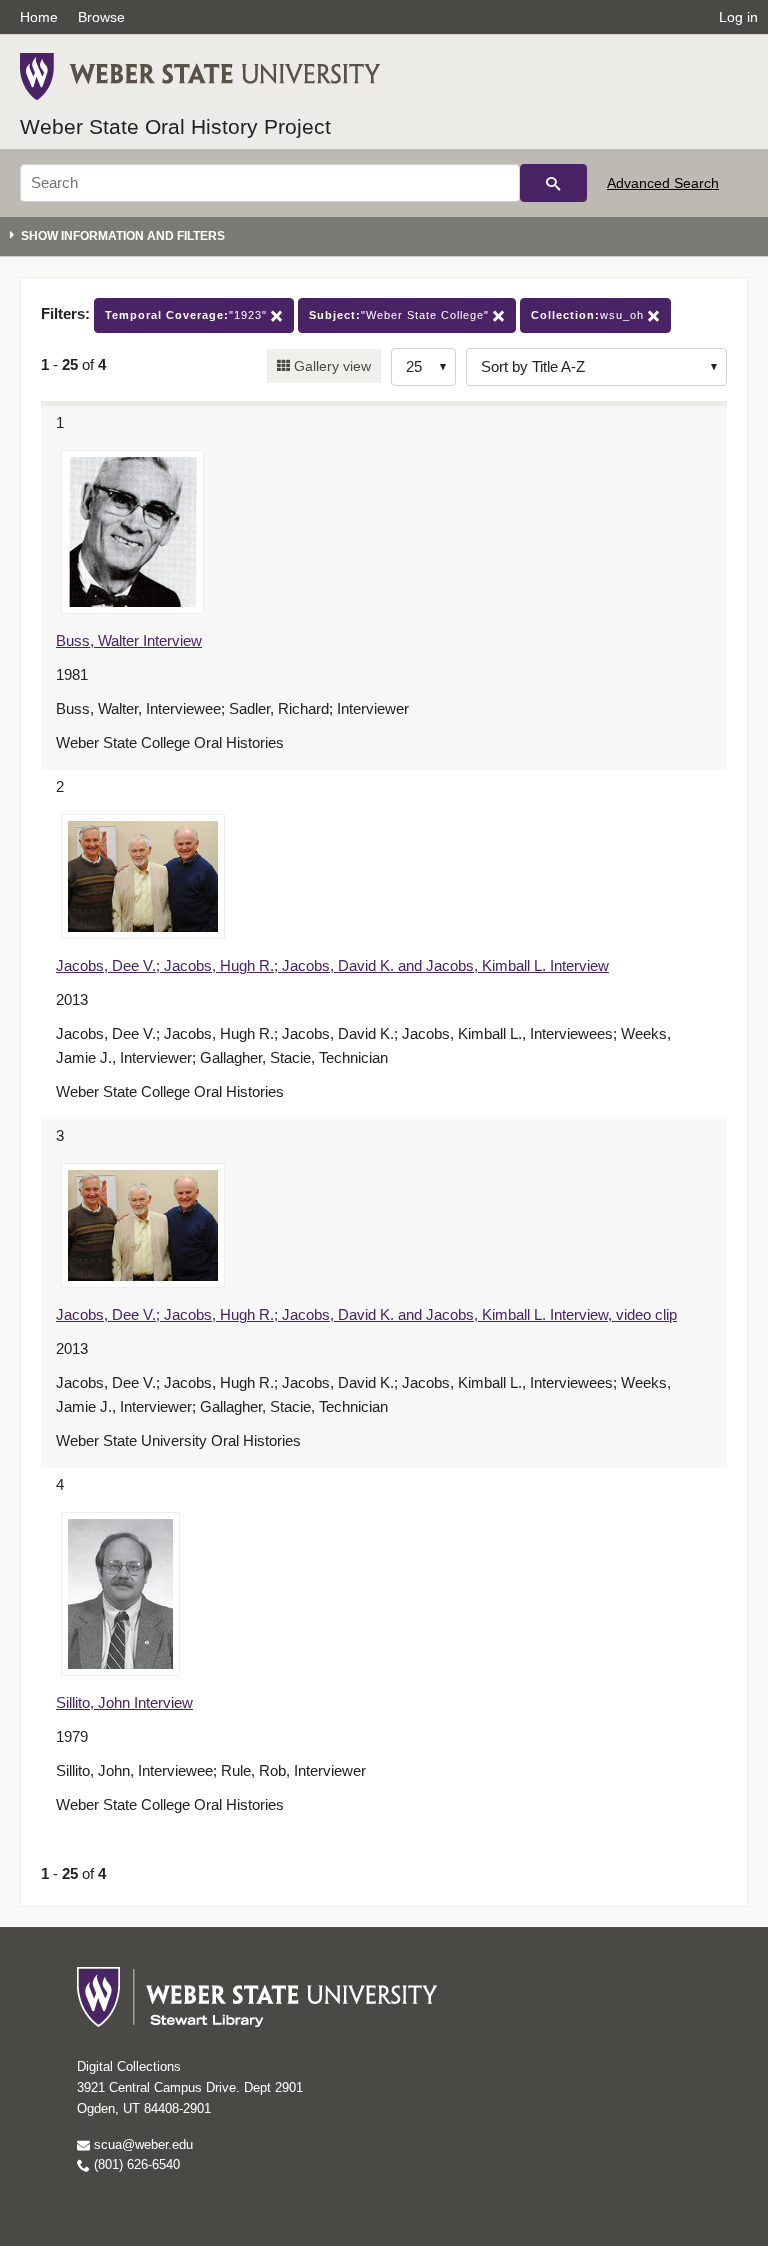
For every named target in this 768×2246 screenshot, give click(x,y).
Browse (101, 17)
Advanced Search (663, 183)
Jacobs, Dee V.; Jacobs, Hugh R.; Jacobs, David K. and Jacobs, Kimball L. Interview (332, 965)
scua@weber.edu (141, 2144)
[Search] (553, 183)
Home (39, 17)
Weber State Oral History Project (175, 126)
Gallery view (330, 366)
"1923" (188, 315)
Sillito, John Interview (124, 1702)
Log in (738, 17)
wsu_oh (589, 315)
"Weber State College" (401, 315)
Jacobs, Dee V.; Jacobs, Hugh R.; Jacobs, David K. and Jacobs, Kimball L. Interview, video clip (366, 1314)
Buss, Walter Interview (129, 640)
